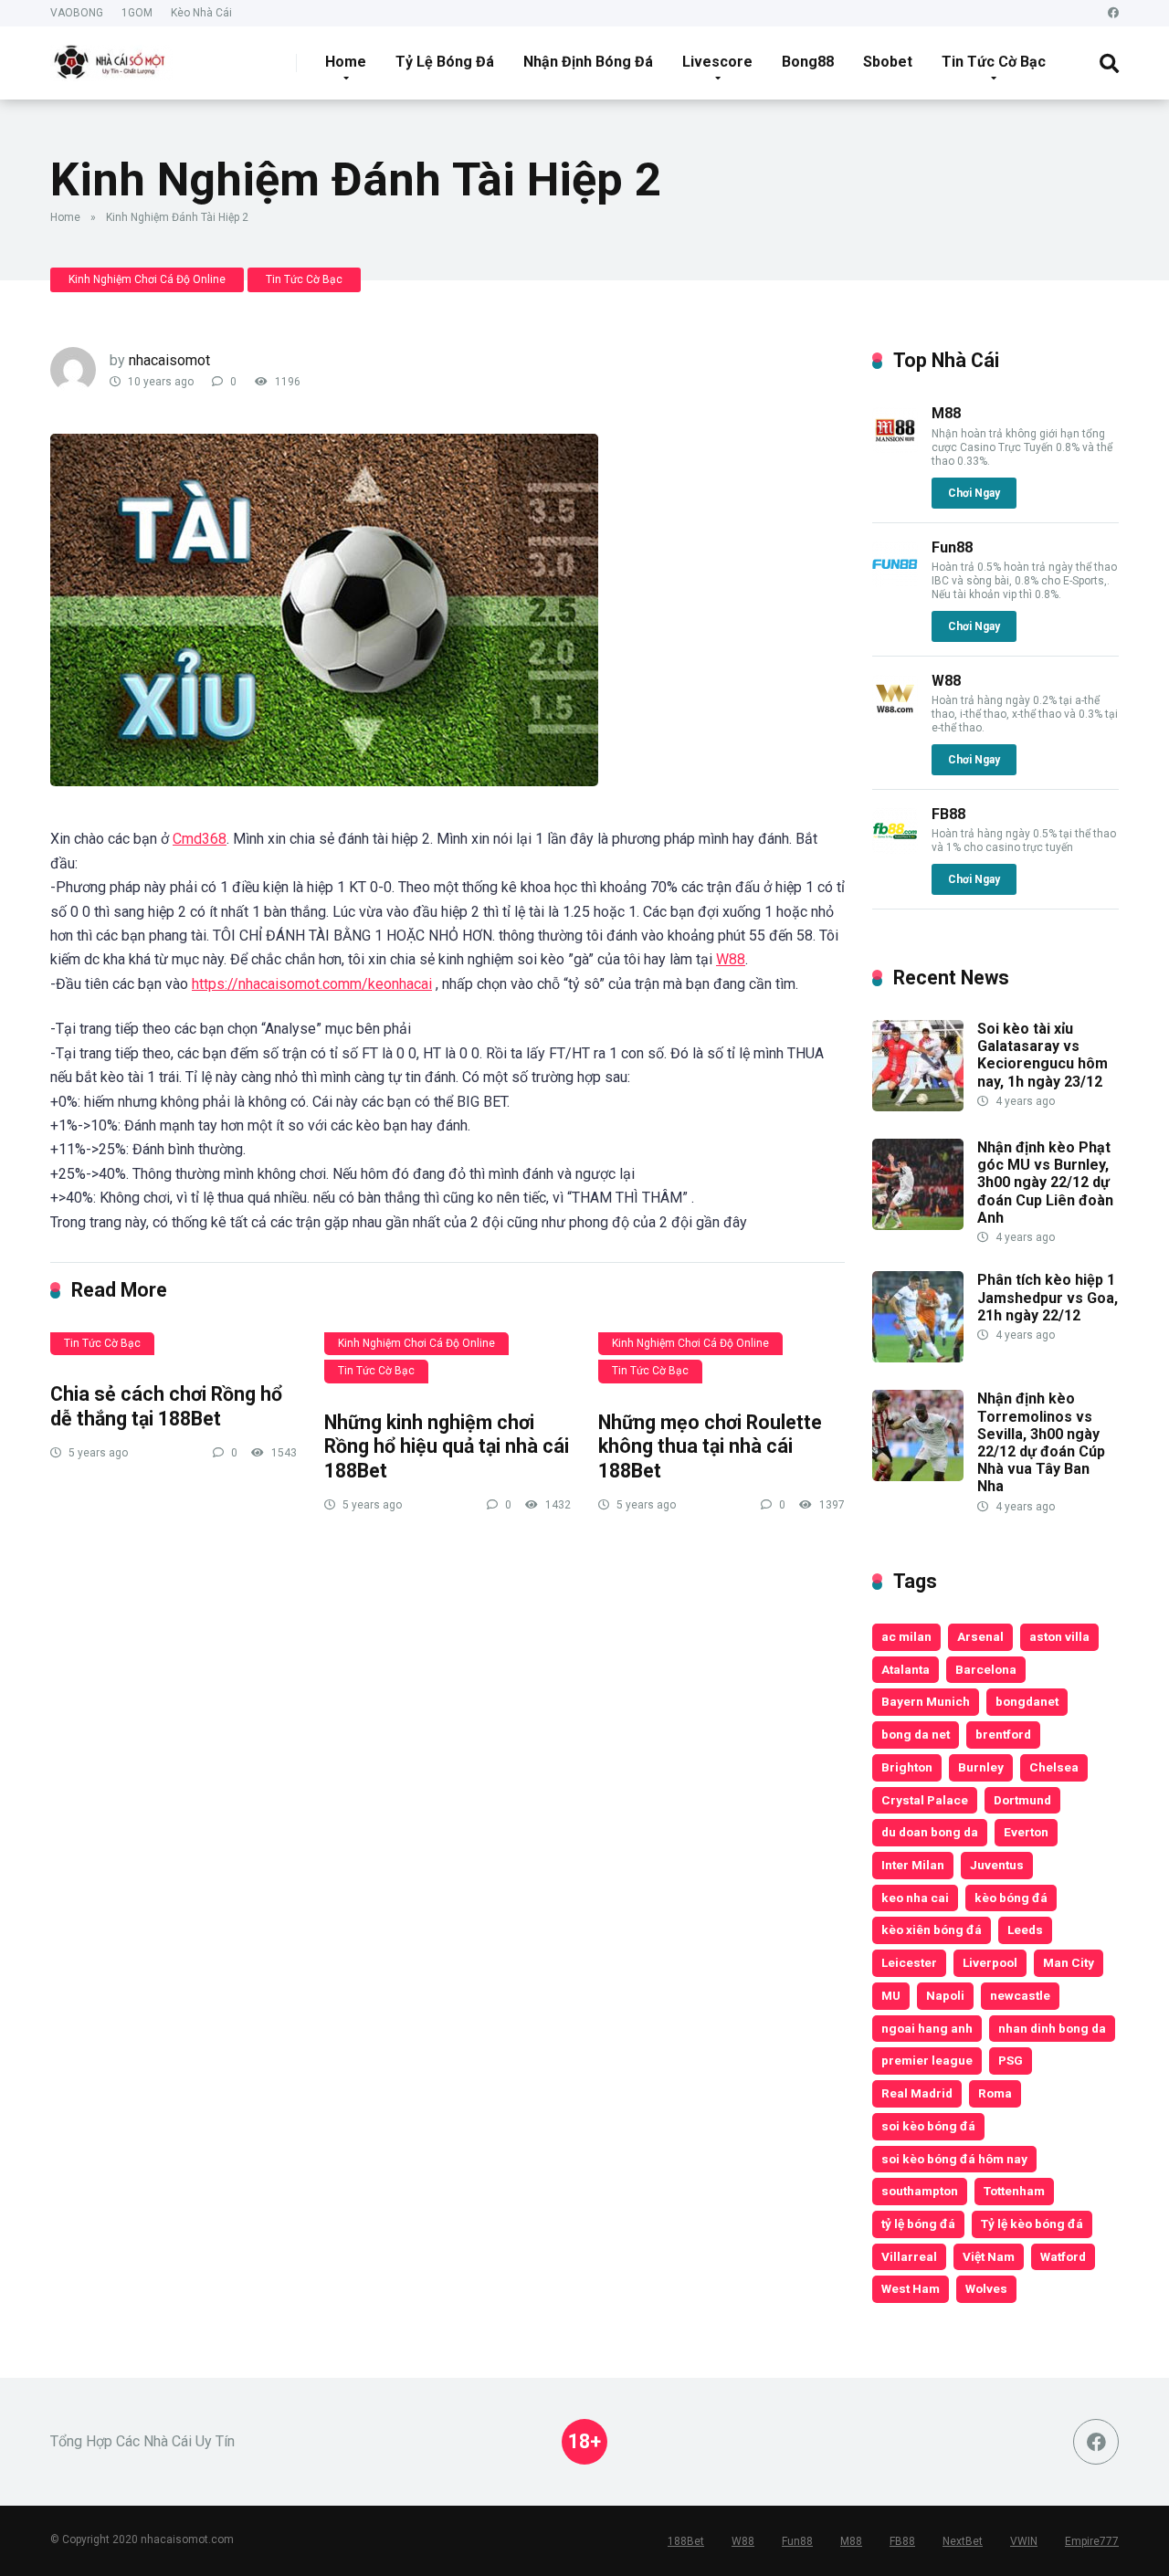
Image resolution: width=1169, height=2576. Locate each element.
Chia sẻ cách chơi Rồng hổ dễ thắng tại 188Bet (166, 1406)
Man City (1069, 1962)
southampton (920, 2191)
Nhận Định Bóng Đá (588, 62)
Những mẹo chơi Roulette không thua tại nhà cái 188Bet (710, 1446)
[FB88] (895, 849)
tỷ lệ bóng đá (918, 2224)
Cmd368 (200, 839)
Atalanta (906, 1669)
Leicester (909, 1962)
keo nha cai (915, 1898)
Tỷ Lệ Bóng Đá (445, 62)
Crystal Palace (925, 1800)
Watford (1063, 2256)
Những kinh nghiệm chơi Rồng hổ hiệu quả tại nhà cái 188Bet (447, 1446)
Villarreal (909, 2256)
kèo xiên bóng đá (932, 1929)
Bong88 (808, 62)
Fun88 (952, 547)
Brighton (907, 1767)
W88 (731, 959)
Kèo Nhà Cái (201, 13)
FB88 (948, 814)
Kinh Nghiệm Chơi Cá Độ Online (147, 279)
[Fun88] (895, 582)
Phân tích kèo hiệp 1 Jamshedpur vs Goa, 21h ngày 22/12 (1048, 1297)
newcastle (1020, 1995)
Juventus (997, 1865)
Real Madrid (917, 2093)
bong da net (916, 1734)
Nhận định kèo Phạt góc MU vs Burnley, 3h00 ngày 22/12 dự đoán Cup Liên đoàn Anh (1045, 1183)
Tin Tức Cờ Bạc (994, 62)
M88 (946, 413)
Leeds (1025, 1929)
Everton (1026, 1832)
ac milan (906, 1636)
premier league (927, 2060)
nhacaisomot (169, 360)
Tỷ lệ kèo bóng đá (1032, 2224)
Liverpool (990, 1962)
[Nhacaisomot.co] (111, 56)
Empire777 (1092, 2541)
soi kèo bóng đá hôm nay (954, 2159)
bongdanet (1027, 1701)
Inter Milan (913, 1865)
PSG (1011, 2060)
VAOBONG (77, 13)
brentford (1003, 1734)
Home (346, 62)
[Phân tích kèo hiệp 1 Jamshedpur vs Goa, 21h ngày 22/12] (918, 1357)
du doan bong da (930, 1832)
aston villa (1059, 1636)
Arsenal (980, 1636)
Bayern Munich (926, 1701)
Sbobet (888, 62)
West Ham (911, 2288)
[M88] (895, 448)
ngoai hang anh (927, 2028)
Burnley (981, 1767)
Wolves (986, 2288)
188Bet (686, 2541)
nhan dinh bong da (1052, 2028)
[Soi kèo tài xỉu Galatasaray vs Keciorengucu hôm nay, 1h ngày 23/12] (918, 1106)
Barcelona (986, 1669)
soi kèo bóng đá (928, 2126)
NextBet (963, 2541)
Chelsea (1054, 1767)
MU (891, 1995)
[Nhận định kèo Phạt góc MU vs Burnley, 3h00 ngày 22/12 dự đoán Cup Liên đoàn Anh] (918, 1225)
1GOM (137, 13)
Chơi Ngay (974, 493)
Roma (995, 2093)
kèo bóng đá (1011, 1898)
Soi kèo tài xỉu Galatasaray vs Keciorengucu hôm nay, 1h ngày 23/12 (1043, 1055)
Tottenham (1014, 2191)
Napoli (945, 1995)
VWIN (1024, 2541)
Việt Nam (989, 2256)
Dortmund (1022, 1800)
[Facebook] (1113, 13)
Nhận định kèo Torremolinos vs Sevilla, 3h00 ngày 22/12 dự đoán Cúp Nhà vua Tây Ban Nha (1041, 1442)
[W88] (895, 715)
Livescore (717, 62)
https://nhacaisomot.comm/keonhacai (312, 984)
